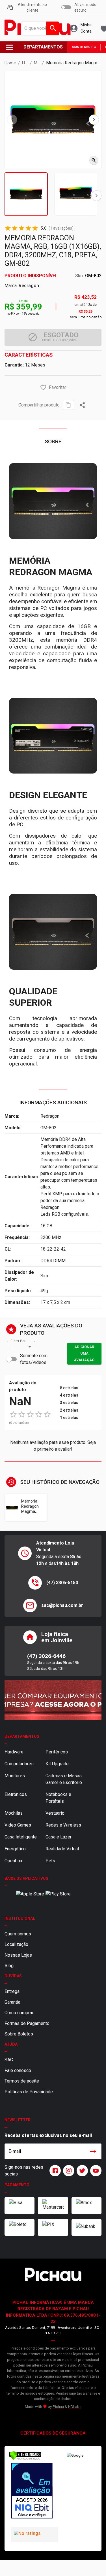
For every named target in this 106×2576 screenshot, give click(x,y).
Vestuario (55, 1813)
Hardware (14, 1752)
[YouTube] (95, 2171)
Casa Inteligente (21, 1837)
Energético (15, 1849)
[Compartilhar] (82, 405)
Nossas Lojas (18, 1955)
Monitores (15, 1776)
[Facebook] (54, 2171)
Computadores (19, 1764)
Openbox (13, 1861)
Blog (9, 1966)
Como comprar (19, 2013)
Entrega (12, 1991)
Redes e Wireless (63, 1825)
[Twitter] (81, 2171)
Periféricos (57, 1752)
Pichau (58, 2407)
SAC (9, 2060)
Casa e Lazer (59, 1837)
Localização (16, 1944)
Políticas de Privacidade (29, 2092)
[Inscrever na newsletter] (93, 2151)
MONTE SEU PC (84, 47)
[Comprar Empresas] (53, 1700)
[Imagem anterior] (12, 120)
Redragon (29, 286)
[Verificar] (25, 2459)
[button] (43, 387)
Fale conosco (18, 2070)
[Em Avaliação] (31, 2492)
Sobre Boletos (19, 2034)
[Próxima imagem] (94, 120)
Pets (50, 1861)
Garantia (12, 2002)
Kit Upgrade (57, 1764)
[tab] (26, 194)
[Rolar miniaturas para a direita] (96, 196)
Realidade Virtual (62, 1849)
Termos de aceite (22, 2081)
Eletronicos (16, 1794)
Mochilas (14, 1813)
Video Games (18, 1825)
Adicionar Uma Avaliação (84, 1353)
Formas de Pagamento (27, 2023)
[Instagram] (68, 2171)
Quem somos (18, 1934)
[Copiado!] (68, 405)
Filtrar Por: (18, 1341)
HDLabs (75, 2407)
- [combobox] (12, 1347)
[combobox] (39, 28)
